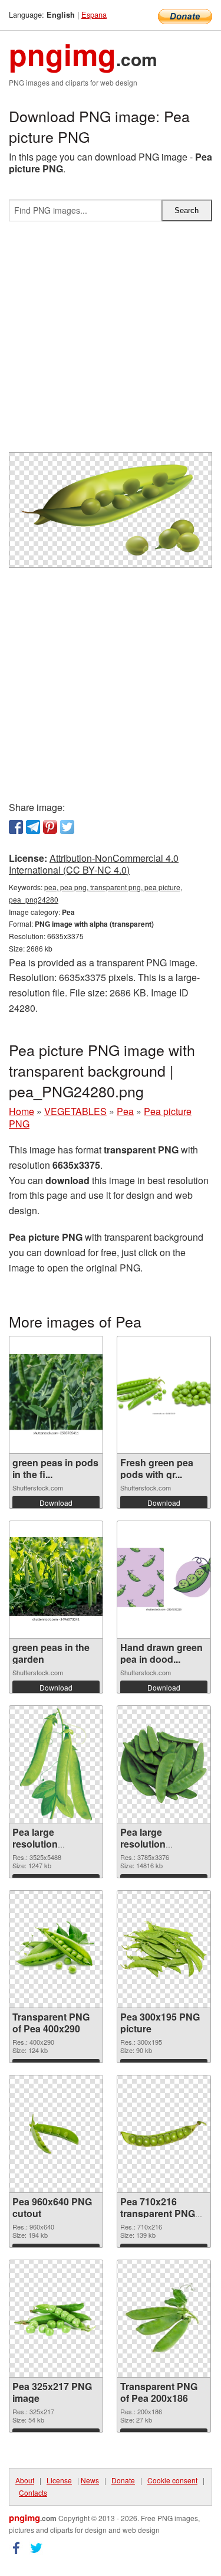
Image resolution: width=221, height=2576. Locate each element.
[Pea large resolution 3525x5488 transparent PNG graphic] (56, 1764)
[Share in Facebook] (16, 827)
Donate (123, 2480)
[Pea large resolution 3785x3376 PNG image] (164, 1764)
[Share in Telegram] (33, 827)
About (25, 2480)
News (90, 2480)
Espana (94, 14)
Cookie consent (172, 2480)
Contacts (33, 2492)
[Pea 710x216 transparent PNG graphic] (164, 2134)
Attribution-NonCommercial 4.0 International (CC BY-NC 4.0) (94, 864)
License (59, 2480)
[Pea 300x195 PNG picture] (164, 1949)
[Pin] (50, 827)
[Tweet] (67, 827)
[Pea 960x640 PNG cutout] (56, 2134)
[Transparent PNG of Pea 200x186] (164, 2319)
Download (56, 1503)
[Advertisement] (111, 341)
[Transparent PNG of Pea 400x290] (56, 1949)
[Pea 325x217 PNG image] (56, 2319)
